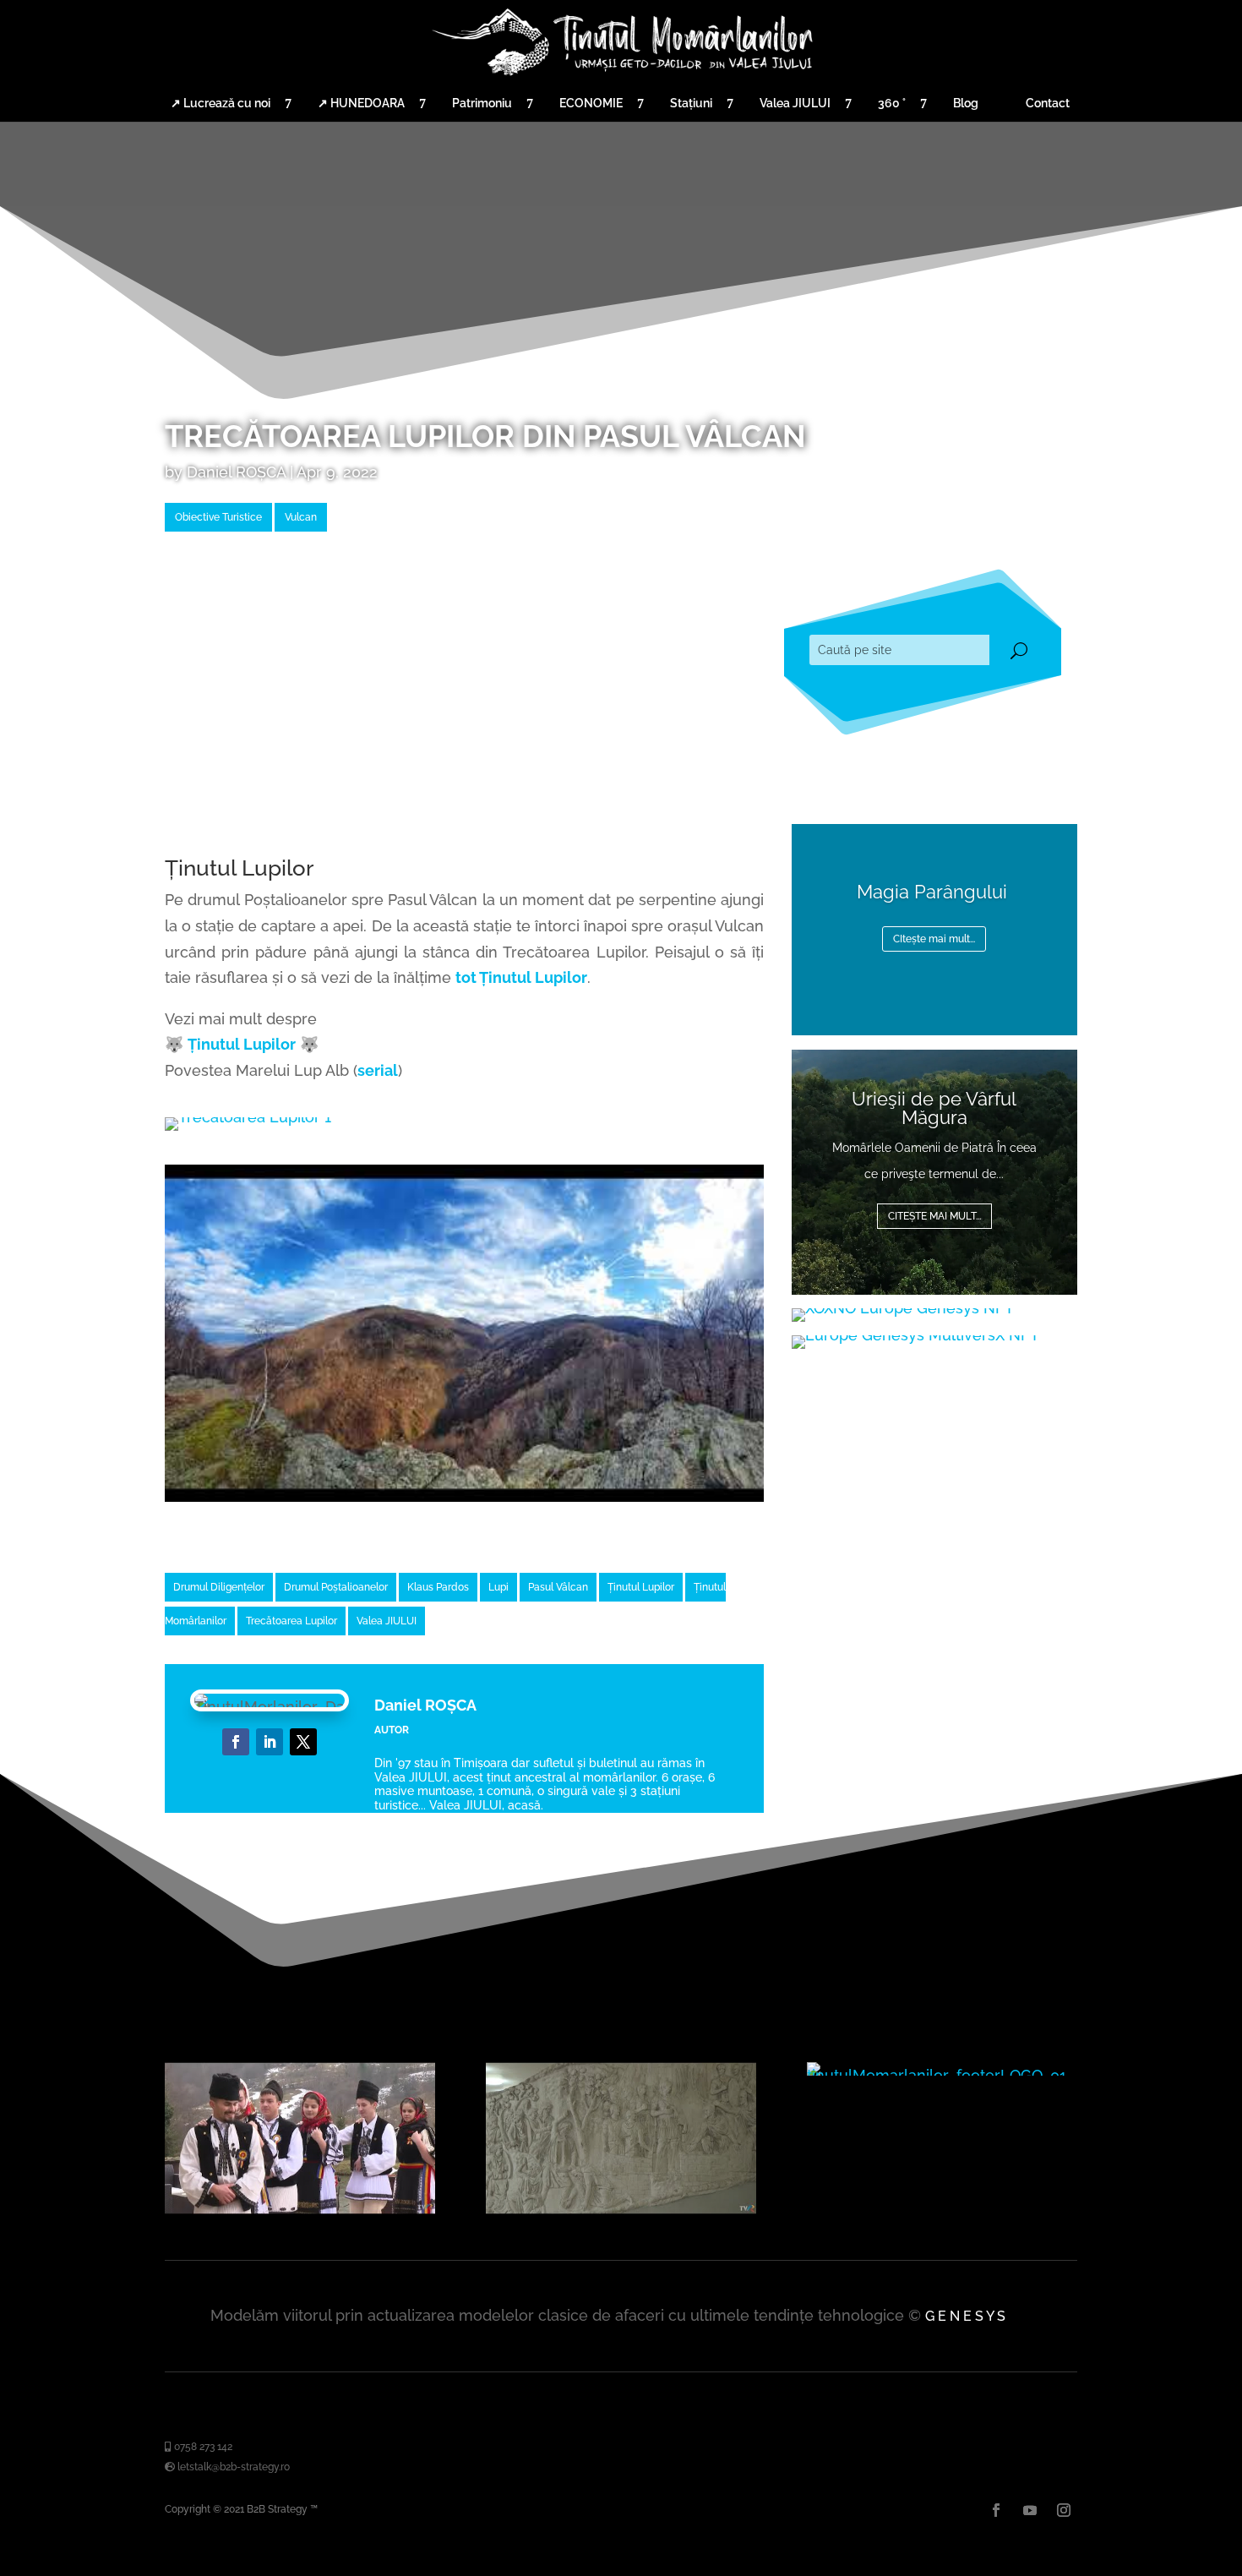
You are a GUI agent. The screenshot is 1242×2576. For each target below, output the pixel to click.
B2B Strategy (277, 2509)
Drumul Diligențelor (219, 1587)
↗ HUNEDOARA (361, 103)
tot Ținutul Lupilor (521, 977)
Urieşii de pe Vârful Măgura (934, 1108)
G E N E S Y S (965, 2316)
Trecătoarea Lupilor (291, 1621)
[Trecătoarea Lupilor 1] (248, 1117)
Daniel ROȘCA (236, 472)
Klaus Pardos (438, 1587)
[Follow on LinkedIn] (270, 1742)
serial (378, 1070)
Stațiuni (691, 103)
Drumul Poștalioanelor (336, 1587)
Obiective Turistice (218, 517)
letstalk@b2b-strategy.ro (232, 2467)
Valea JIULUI (795, 103)
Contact (1048, 103)
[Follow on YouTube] (303, 1742)
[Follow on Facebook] (236, 1742)
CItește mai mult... (934, 939)
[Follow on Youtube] (1030, 2510)
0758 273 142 (202, 2447)
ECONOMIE (591, 103)
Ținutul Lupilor (242, 1044)
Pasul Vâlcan (558, 1587)
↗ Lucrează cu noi (221, 103)
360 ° (892, 103)
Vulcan (301, 517)
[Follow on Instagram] (1064, 2510)
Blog (966, 103)
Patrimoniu (482, 103)
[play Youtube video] (464, 1333)
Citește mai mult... (934, 1216)
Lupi (498, 1587)
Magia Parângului (934, 892)
